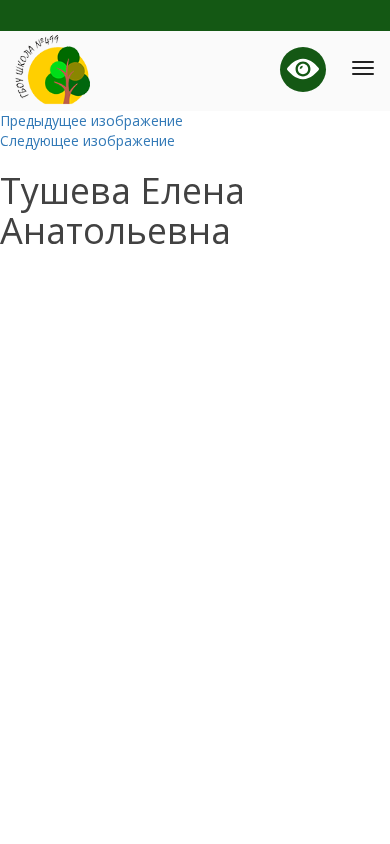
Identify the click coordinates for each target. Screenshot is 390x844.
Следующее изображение (87, 140)
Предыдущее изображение (91, 120)
